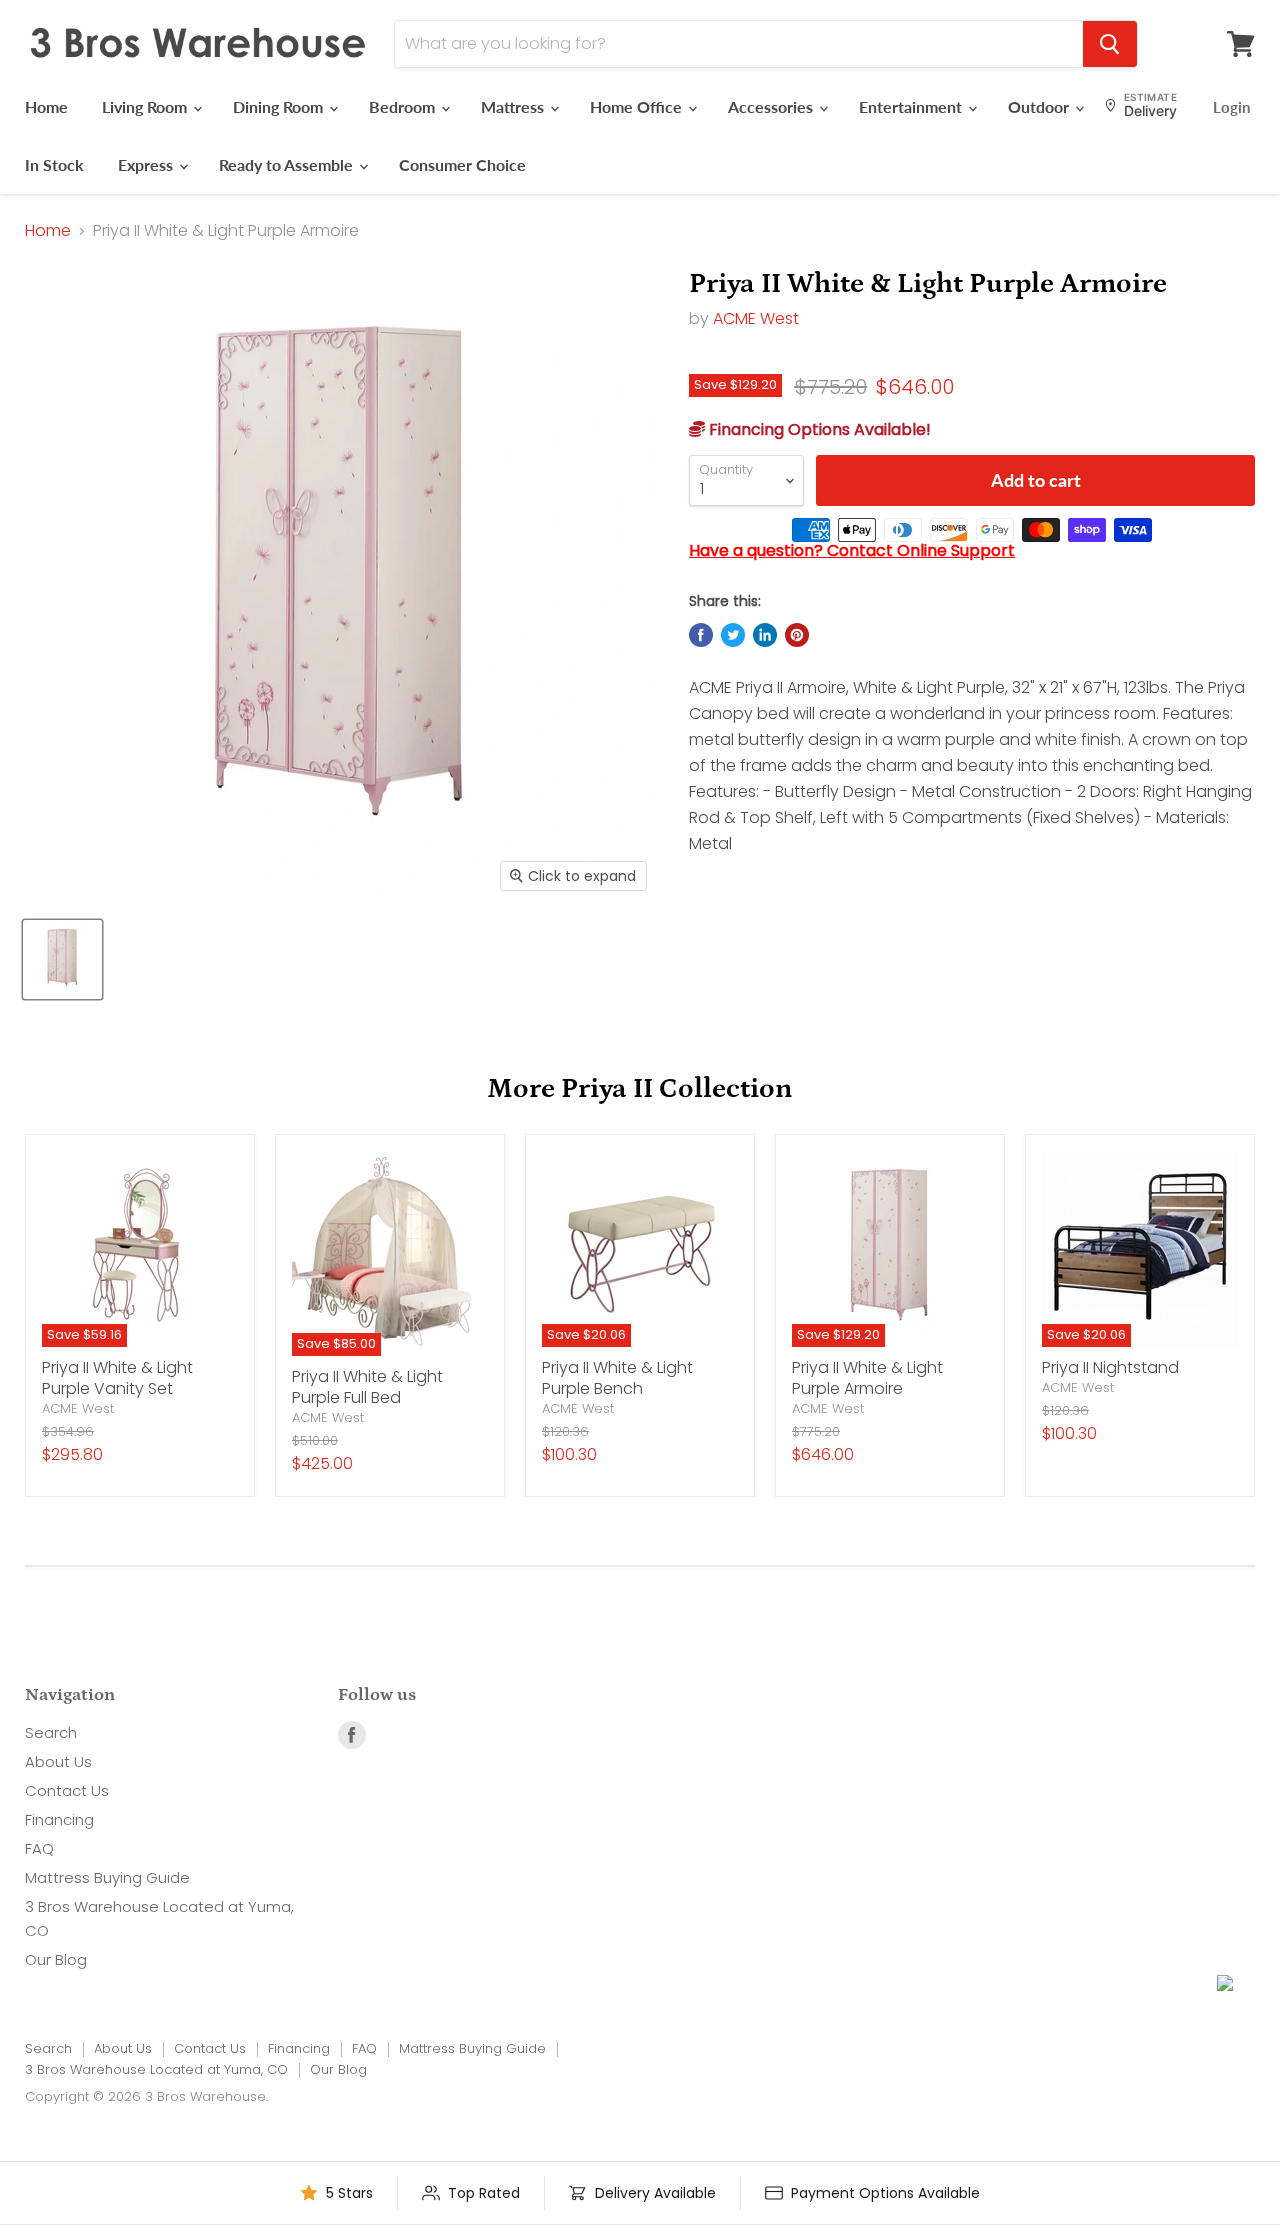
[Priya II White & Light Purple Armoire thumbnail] (62, 959)
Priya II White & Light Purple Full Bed (367, 1387)
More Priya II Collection (640, 1089)
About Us (58, 1761)
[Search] (1110, 44)
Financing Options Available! (818, 429)
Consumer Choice (462, 164)
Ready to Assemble (288, 164)
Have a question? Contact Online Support (852, 550)
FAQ (39, 1848)
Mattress (514, 106)
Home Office (638, 106)
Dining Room (280, 106)
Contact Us (67, 1790)
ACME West (756, 318)
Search (51, 1732)
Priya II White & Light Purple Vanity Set (117, 1378)
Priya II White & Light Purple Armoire (867, 1378)
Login (1231, 107)
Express (147, 164)
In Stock (54, 164)
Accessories (772, 106)
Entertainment (912, 106)
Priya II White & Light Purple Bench (617, 1378)
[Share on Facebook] (701, 635)
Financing (59, 1819)
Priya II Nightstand (1110, 1367)
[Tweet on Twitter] (733, 635)
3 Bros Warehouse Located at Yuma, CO (156, 2069)
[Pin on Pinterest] (797, 635)
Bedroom (404, 106)
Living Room (146, 106)
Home (46, 106)
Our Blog (56, 1959)
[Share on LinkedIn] (765, 635)
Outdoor (1040, 106)
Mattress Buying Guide (107, 1877)
